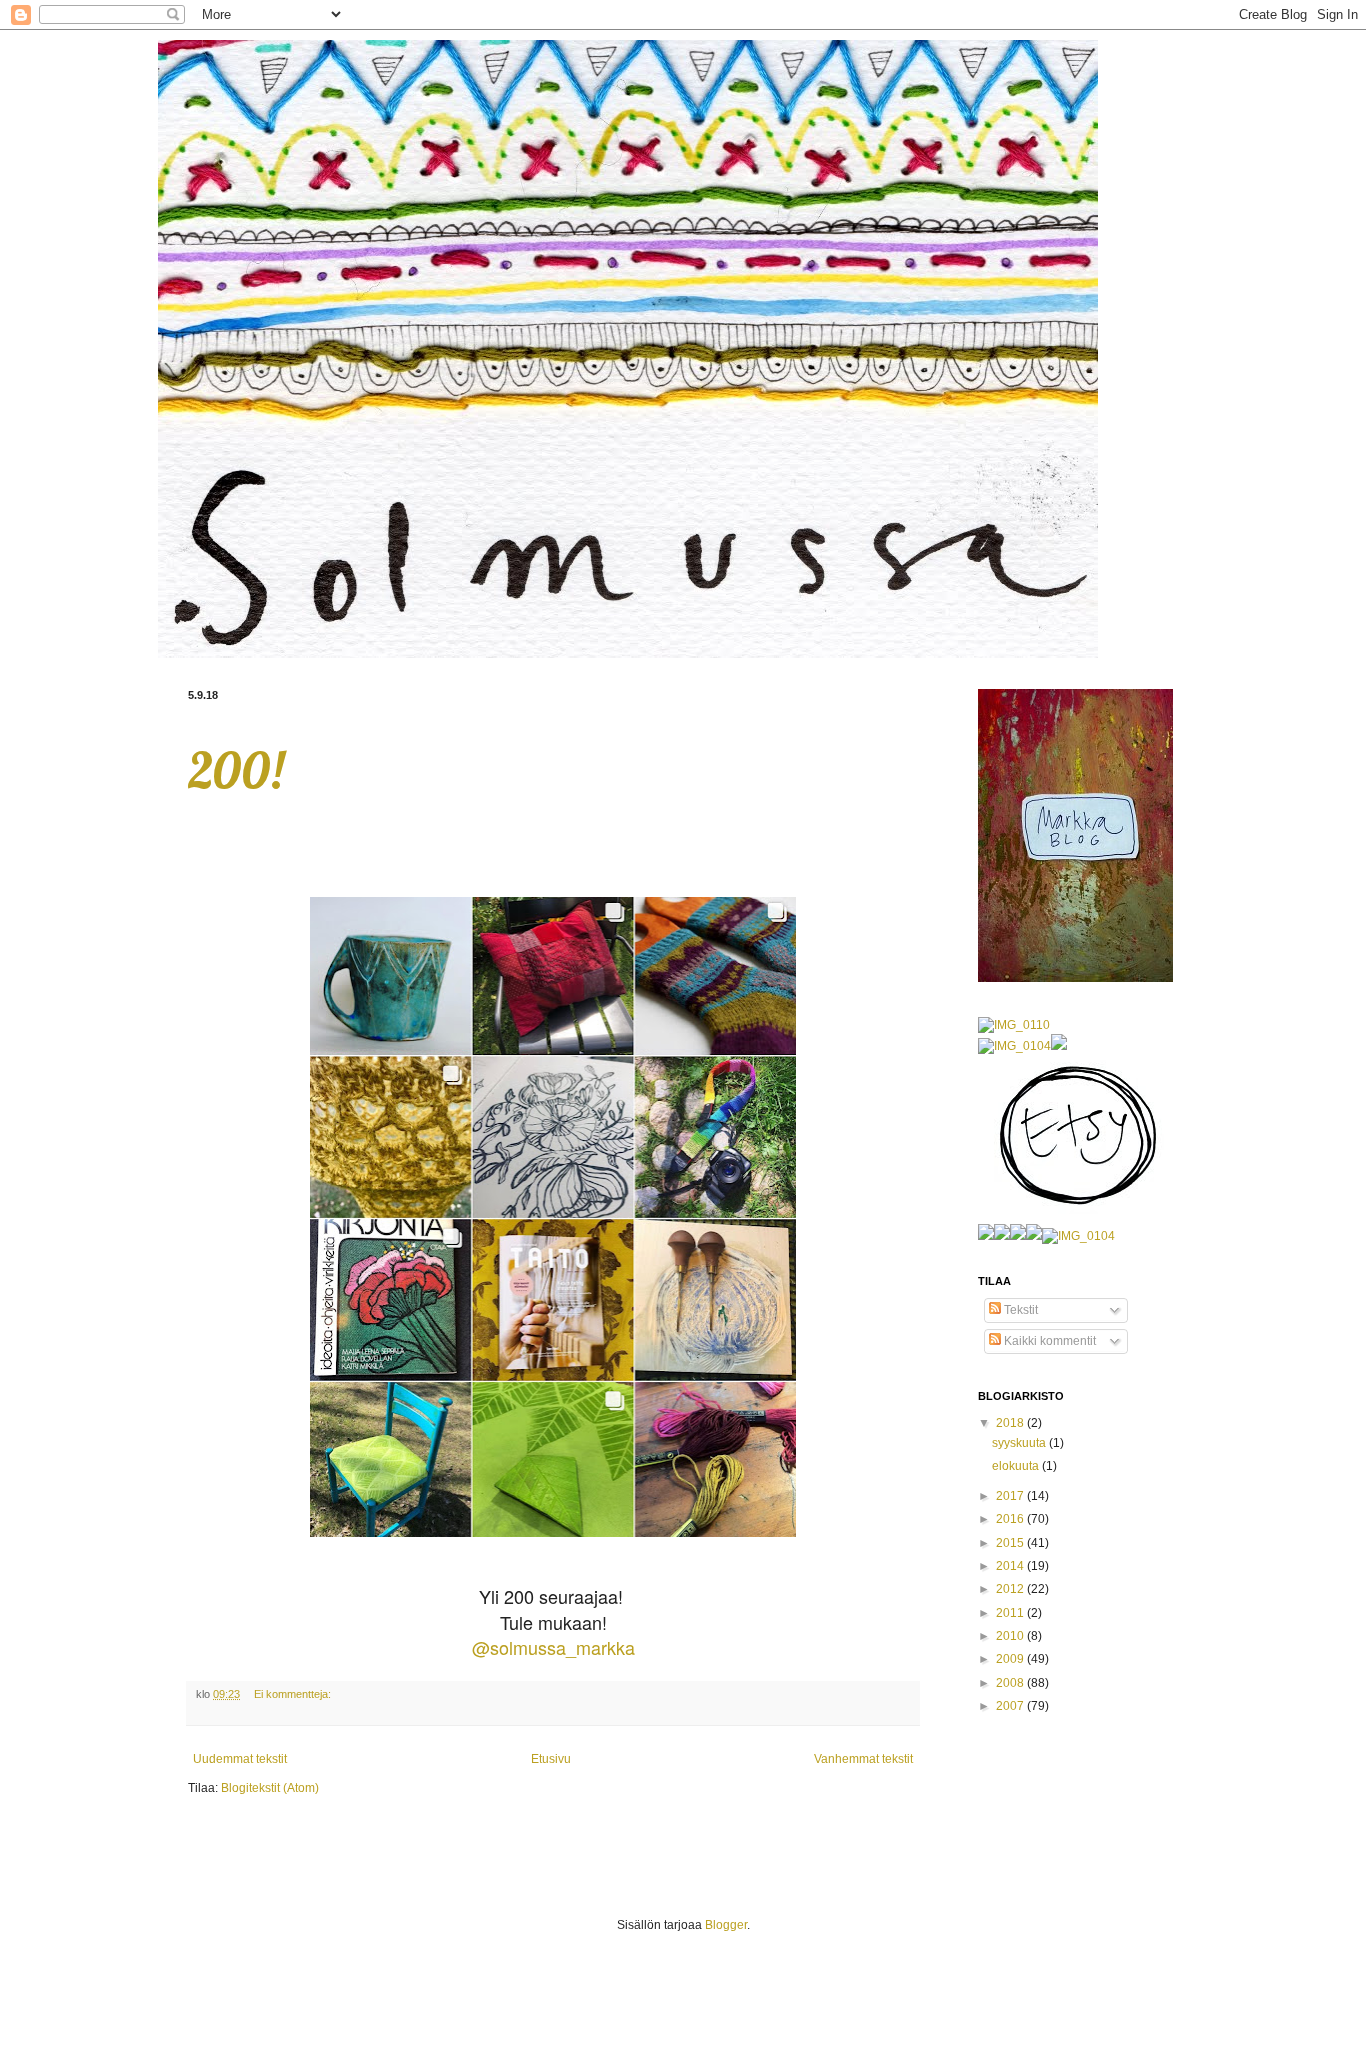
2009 (1011, 1659)
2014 (1011, 1566)
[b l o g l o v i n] (986, 1236)
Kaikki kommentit (1048, 1341)
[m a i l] (1014, 1046)
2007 (1011, 1706)
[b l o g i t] (1002, 1236)
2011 (1011, 1613)
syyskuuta (1020, 1443)
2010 (1011, 1636)
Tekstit (1019, 1310)
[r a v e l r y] (1014, 1025)
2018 (1011, 1423)
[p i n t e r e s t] (1059, 1046)
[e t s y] (1075, 1215)
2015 (1011, 1543)
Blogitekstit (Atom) (270, 1788)
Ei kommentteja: (292, 1694)
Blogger (726, 1925)
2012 (1011, 1589)
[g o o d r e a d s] (1034, 1236)
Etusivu (551, 1759)
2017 (1011, 1496)
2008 (1011, 1683)
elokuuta (1017, 1466)
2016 (1011, 1519)
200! (235, 770)
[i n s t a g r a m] (1078, 1236)
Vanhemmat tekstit (863, 1759)
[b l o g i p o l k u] (1018, 1236)
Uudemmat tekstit (240, 1759)
